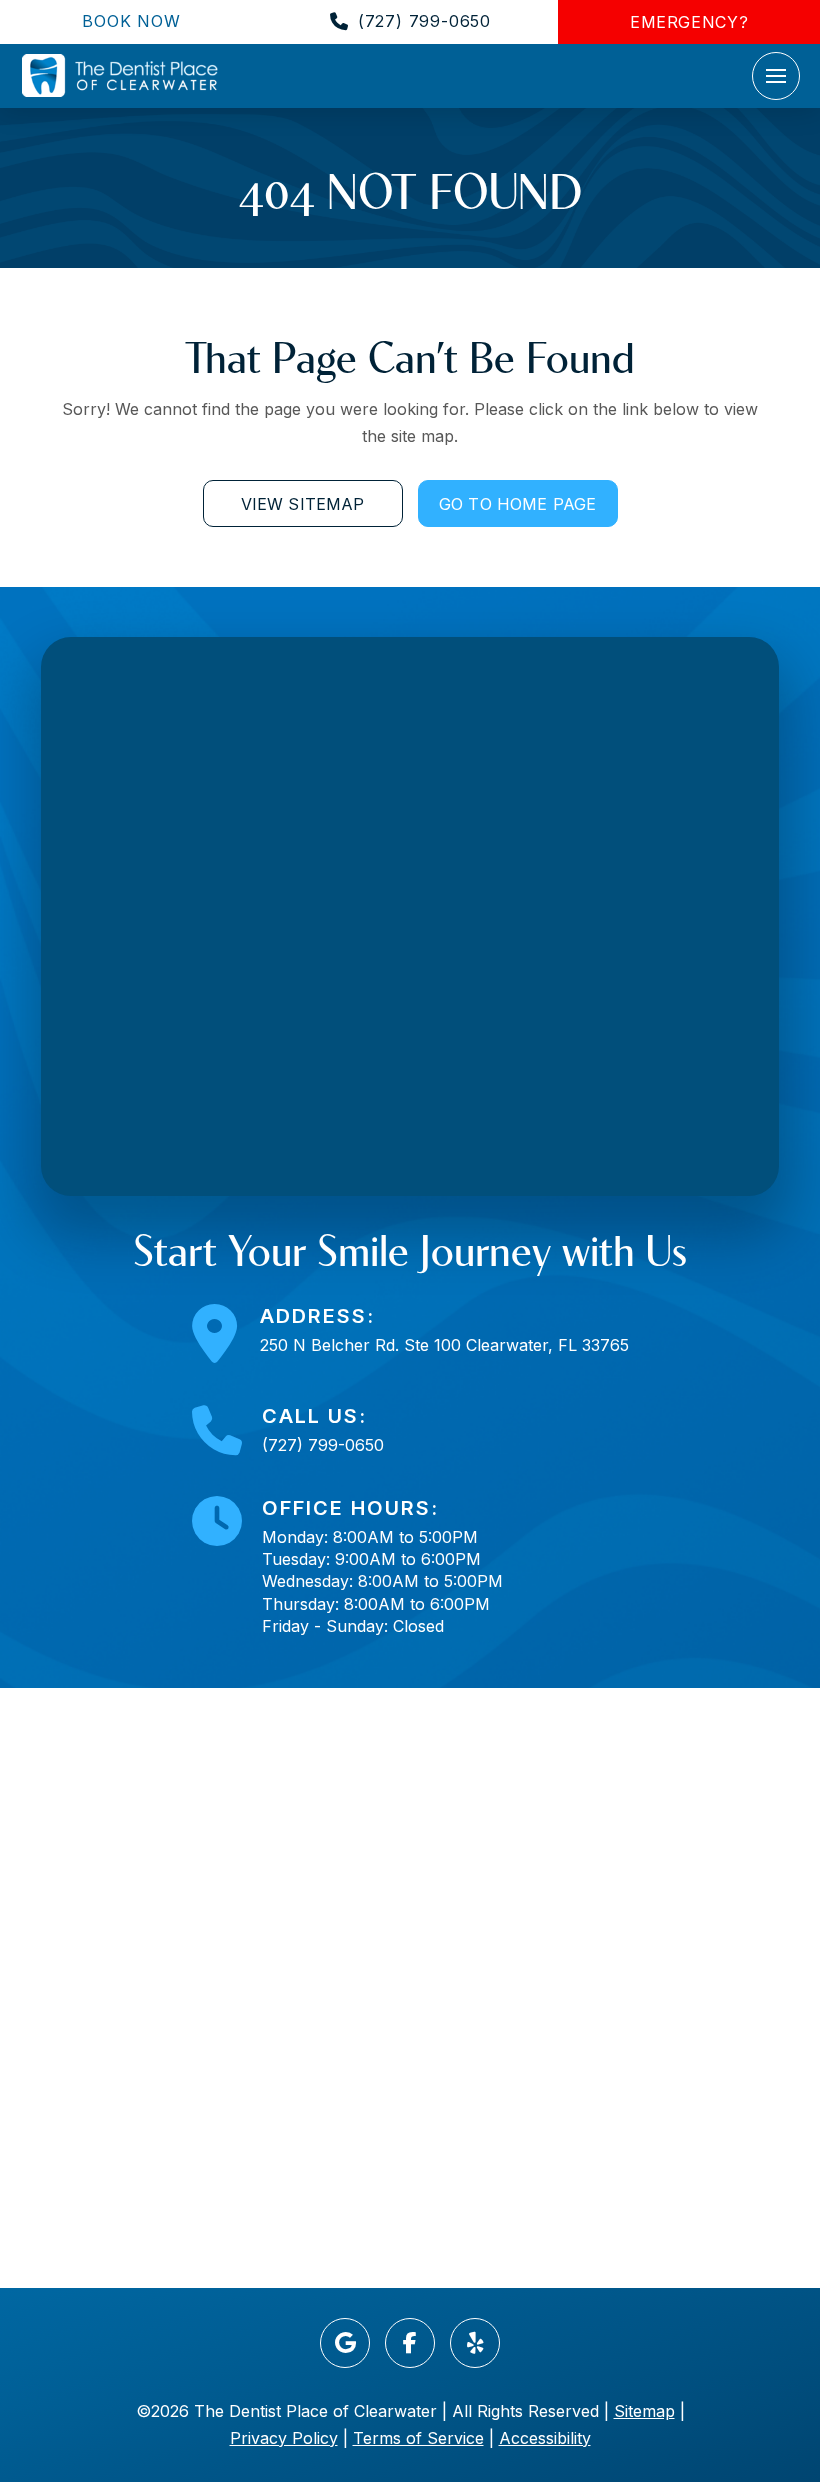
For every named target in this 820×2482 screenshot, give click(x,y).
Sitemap (644, 2411)
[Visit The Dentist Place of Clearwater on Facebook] (410, 2343)
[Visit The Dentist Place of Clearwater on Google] (345, 2343)
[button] (776, 76)
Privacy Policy (284, 2438)
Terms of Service (418, 2438)
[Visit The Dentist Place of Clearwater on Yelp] (475, 2343)
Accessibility (545, 2438)
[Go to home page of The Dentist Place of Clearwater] (120, 75)
